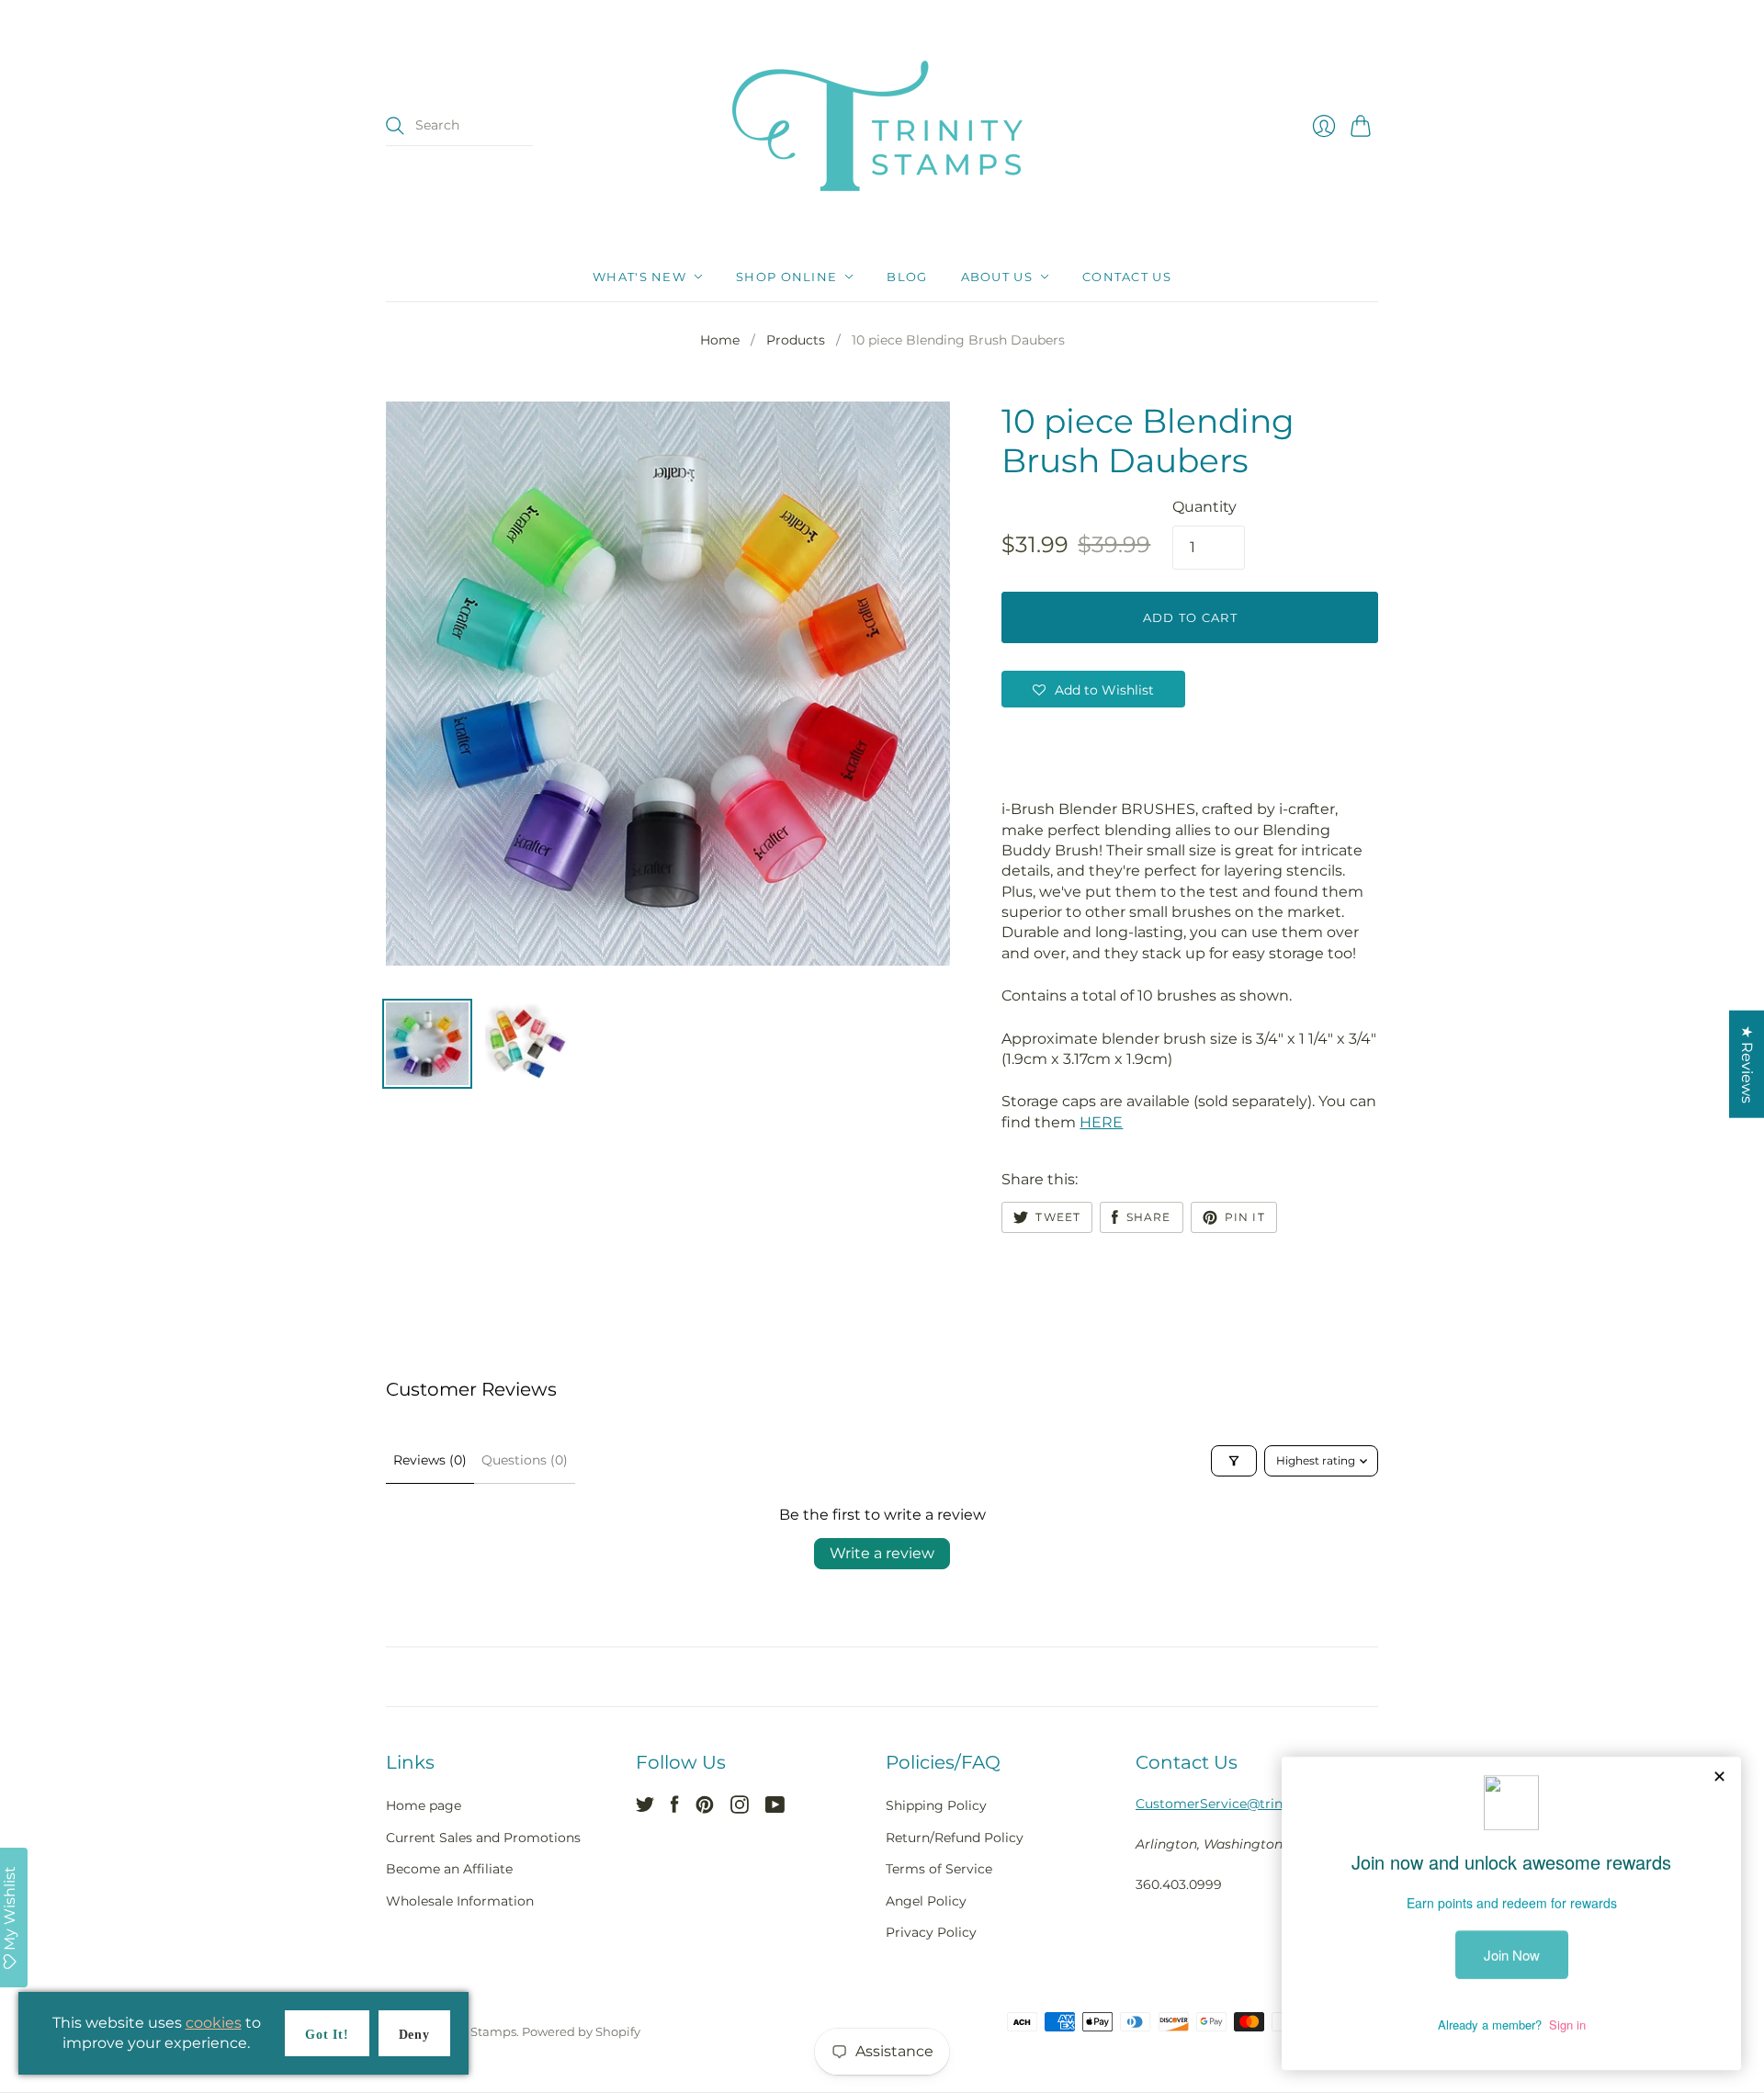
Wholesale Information (460, 1901)
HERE (1101, 1122)
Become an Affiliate (449, 1869)
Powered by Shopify (581, 2031)
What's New (639, 277)
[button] (1093, 689)
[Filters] (1234, 1461)
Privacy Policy (931, 1932)
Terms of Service (939, 1869)
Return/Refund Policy (955, 1838)
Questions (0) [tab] (525, 1460)
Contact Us (1127, 277)
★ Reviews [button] (1747, 1064)
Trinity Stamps (473, 2031)
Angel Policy (926, 1901)
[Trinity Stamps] (882, 126)
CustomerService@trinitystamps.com (1257, 1804)
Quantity (1204, 507)
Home (720, 340)
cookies (214, 2023)
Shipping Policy (936, 1805)
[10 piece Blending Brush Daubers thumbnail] (427, 1044)
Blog (907, 277)
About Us (997, 277)
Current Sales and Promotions (483, 1838)
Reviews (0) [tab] (430, 1460)
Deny (414, 2035)
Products (796, 340)
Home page (424, 1805)
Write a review (882, 1553)
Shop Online (786, 277)
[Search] (395, 126)
